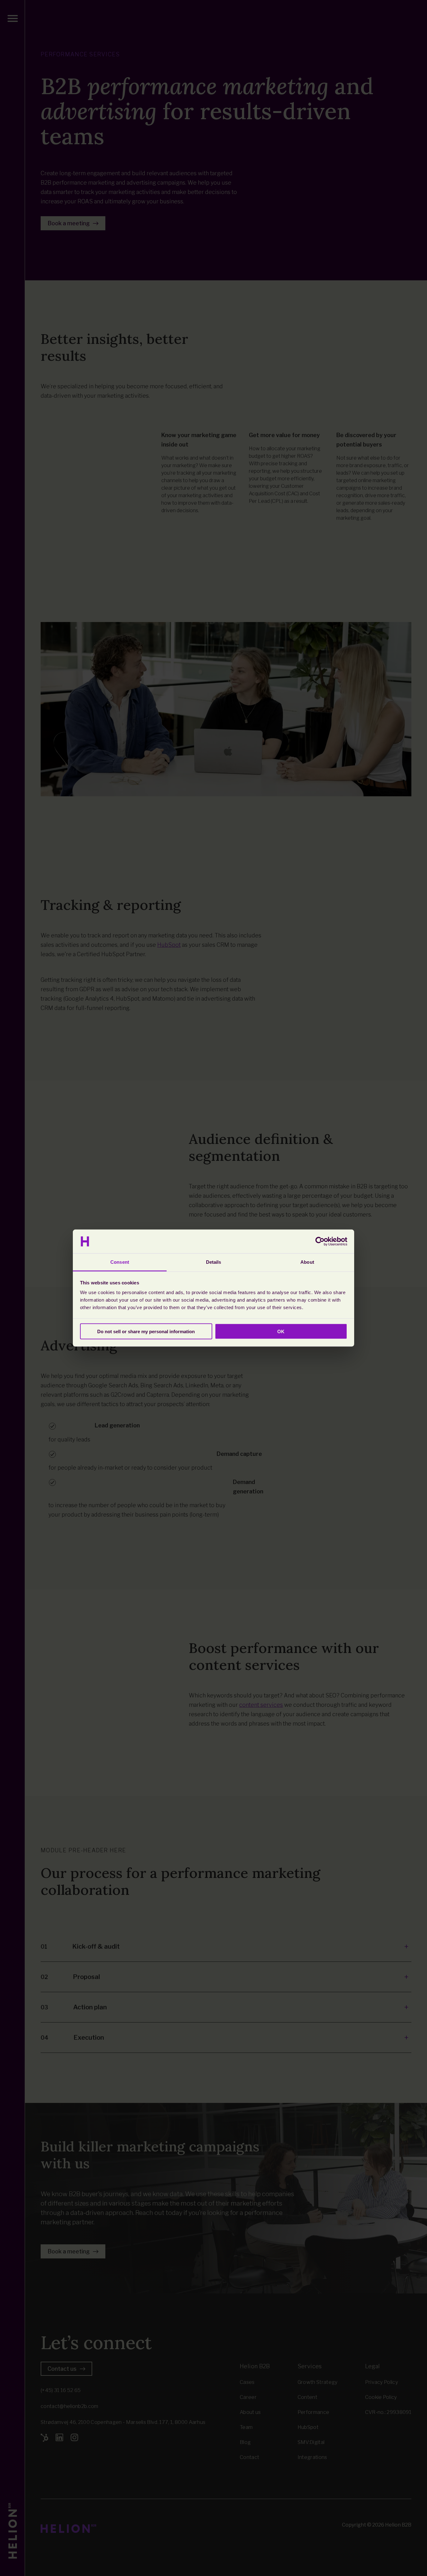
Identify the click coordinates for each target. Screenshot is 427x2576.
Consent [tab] (120, 1262)
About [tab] (307, 1262)
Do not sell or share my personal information (146, 1331)
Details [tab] (214, 1262)
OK (281, 1331)
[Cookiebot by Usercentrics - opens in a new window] (320, 1242)
